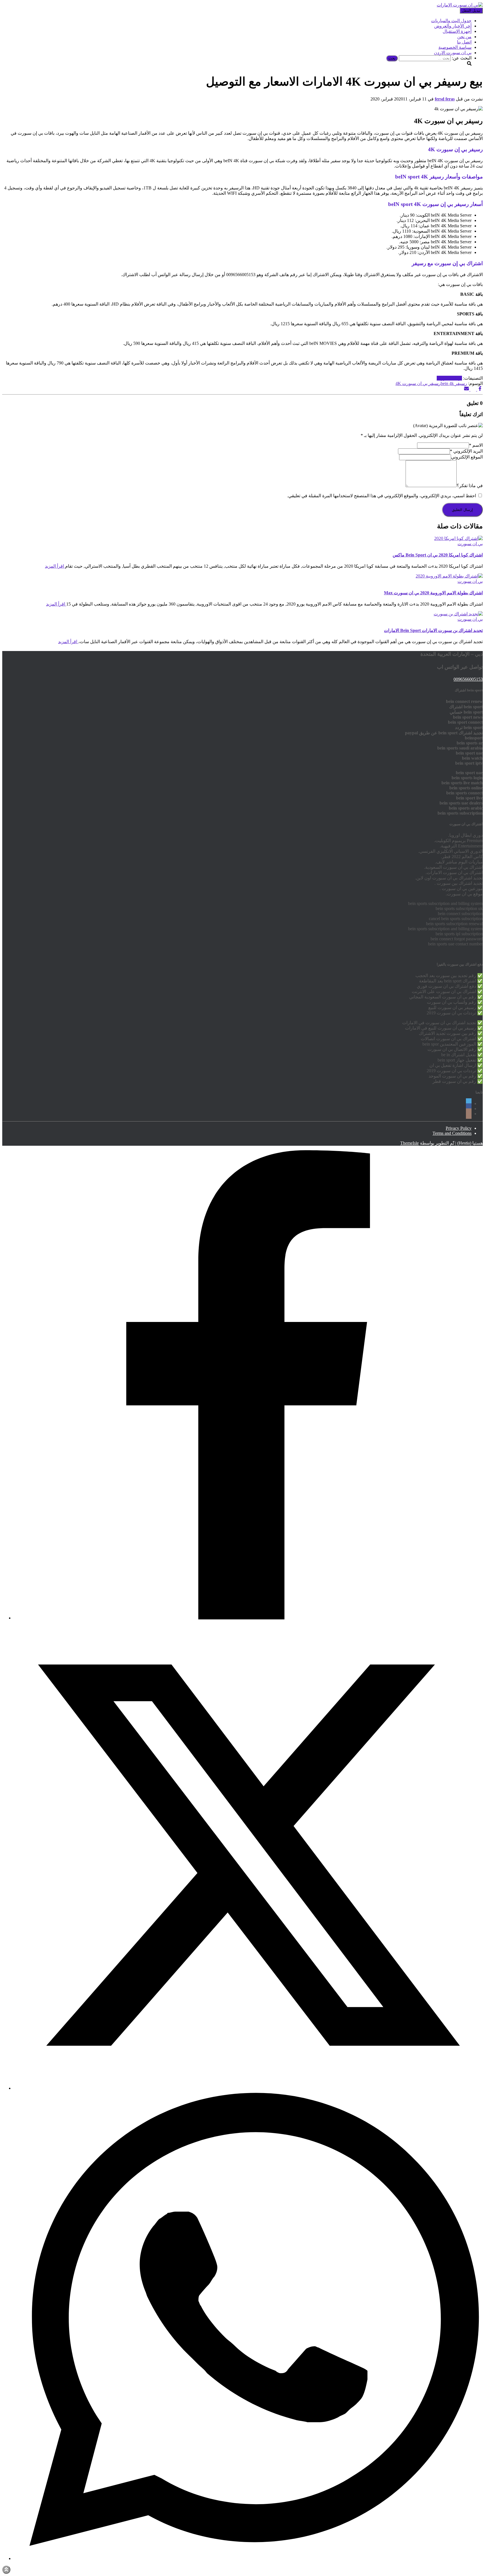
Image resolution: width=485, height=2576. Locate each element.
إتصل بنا (464, 42)
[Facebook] (248, 1618)
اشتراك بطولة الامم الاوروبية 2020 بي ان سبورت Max (433, 593)
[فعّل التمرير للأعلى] (6, 2570)
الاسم (476, 445)
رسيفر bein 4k (454, 383)
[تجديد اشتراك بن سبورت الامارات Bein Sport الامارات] (458, 614)
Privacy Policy (459, 1128)
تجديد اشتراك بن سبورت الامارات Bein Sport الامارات (433, 630)
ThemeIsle (409, 1143)
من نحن (464, 37)
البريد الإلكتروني (466, 451)
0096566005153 (468, 679)
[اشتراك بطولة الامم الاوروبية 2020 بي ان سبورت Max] (449, 576)
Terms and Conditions (452, 1133)
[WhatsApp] (248, 2558)
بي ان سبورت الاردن (453, 53)
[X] (248, 2088)
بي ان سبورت (449, 378)
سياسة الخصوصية (455, 47)
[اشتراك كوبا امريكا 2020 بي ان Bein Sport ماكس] (458, 538)
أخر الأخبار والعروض (453, 26)
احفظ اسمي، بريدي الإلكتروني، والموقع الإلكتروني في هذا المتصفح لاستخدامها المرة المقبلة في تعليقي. (382, 496)
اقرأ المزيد (55, 566)
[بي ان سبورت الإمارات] (460, 5)
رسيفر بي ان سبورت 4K (418, 383)
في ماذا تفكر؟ (470, 486)
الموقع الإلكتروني (467, 457)
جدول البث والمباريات (451, 21)
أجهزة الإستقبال (457, 31)
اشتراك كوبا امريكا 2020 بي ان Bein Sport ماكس (438, 555)
